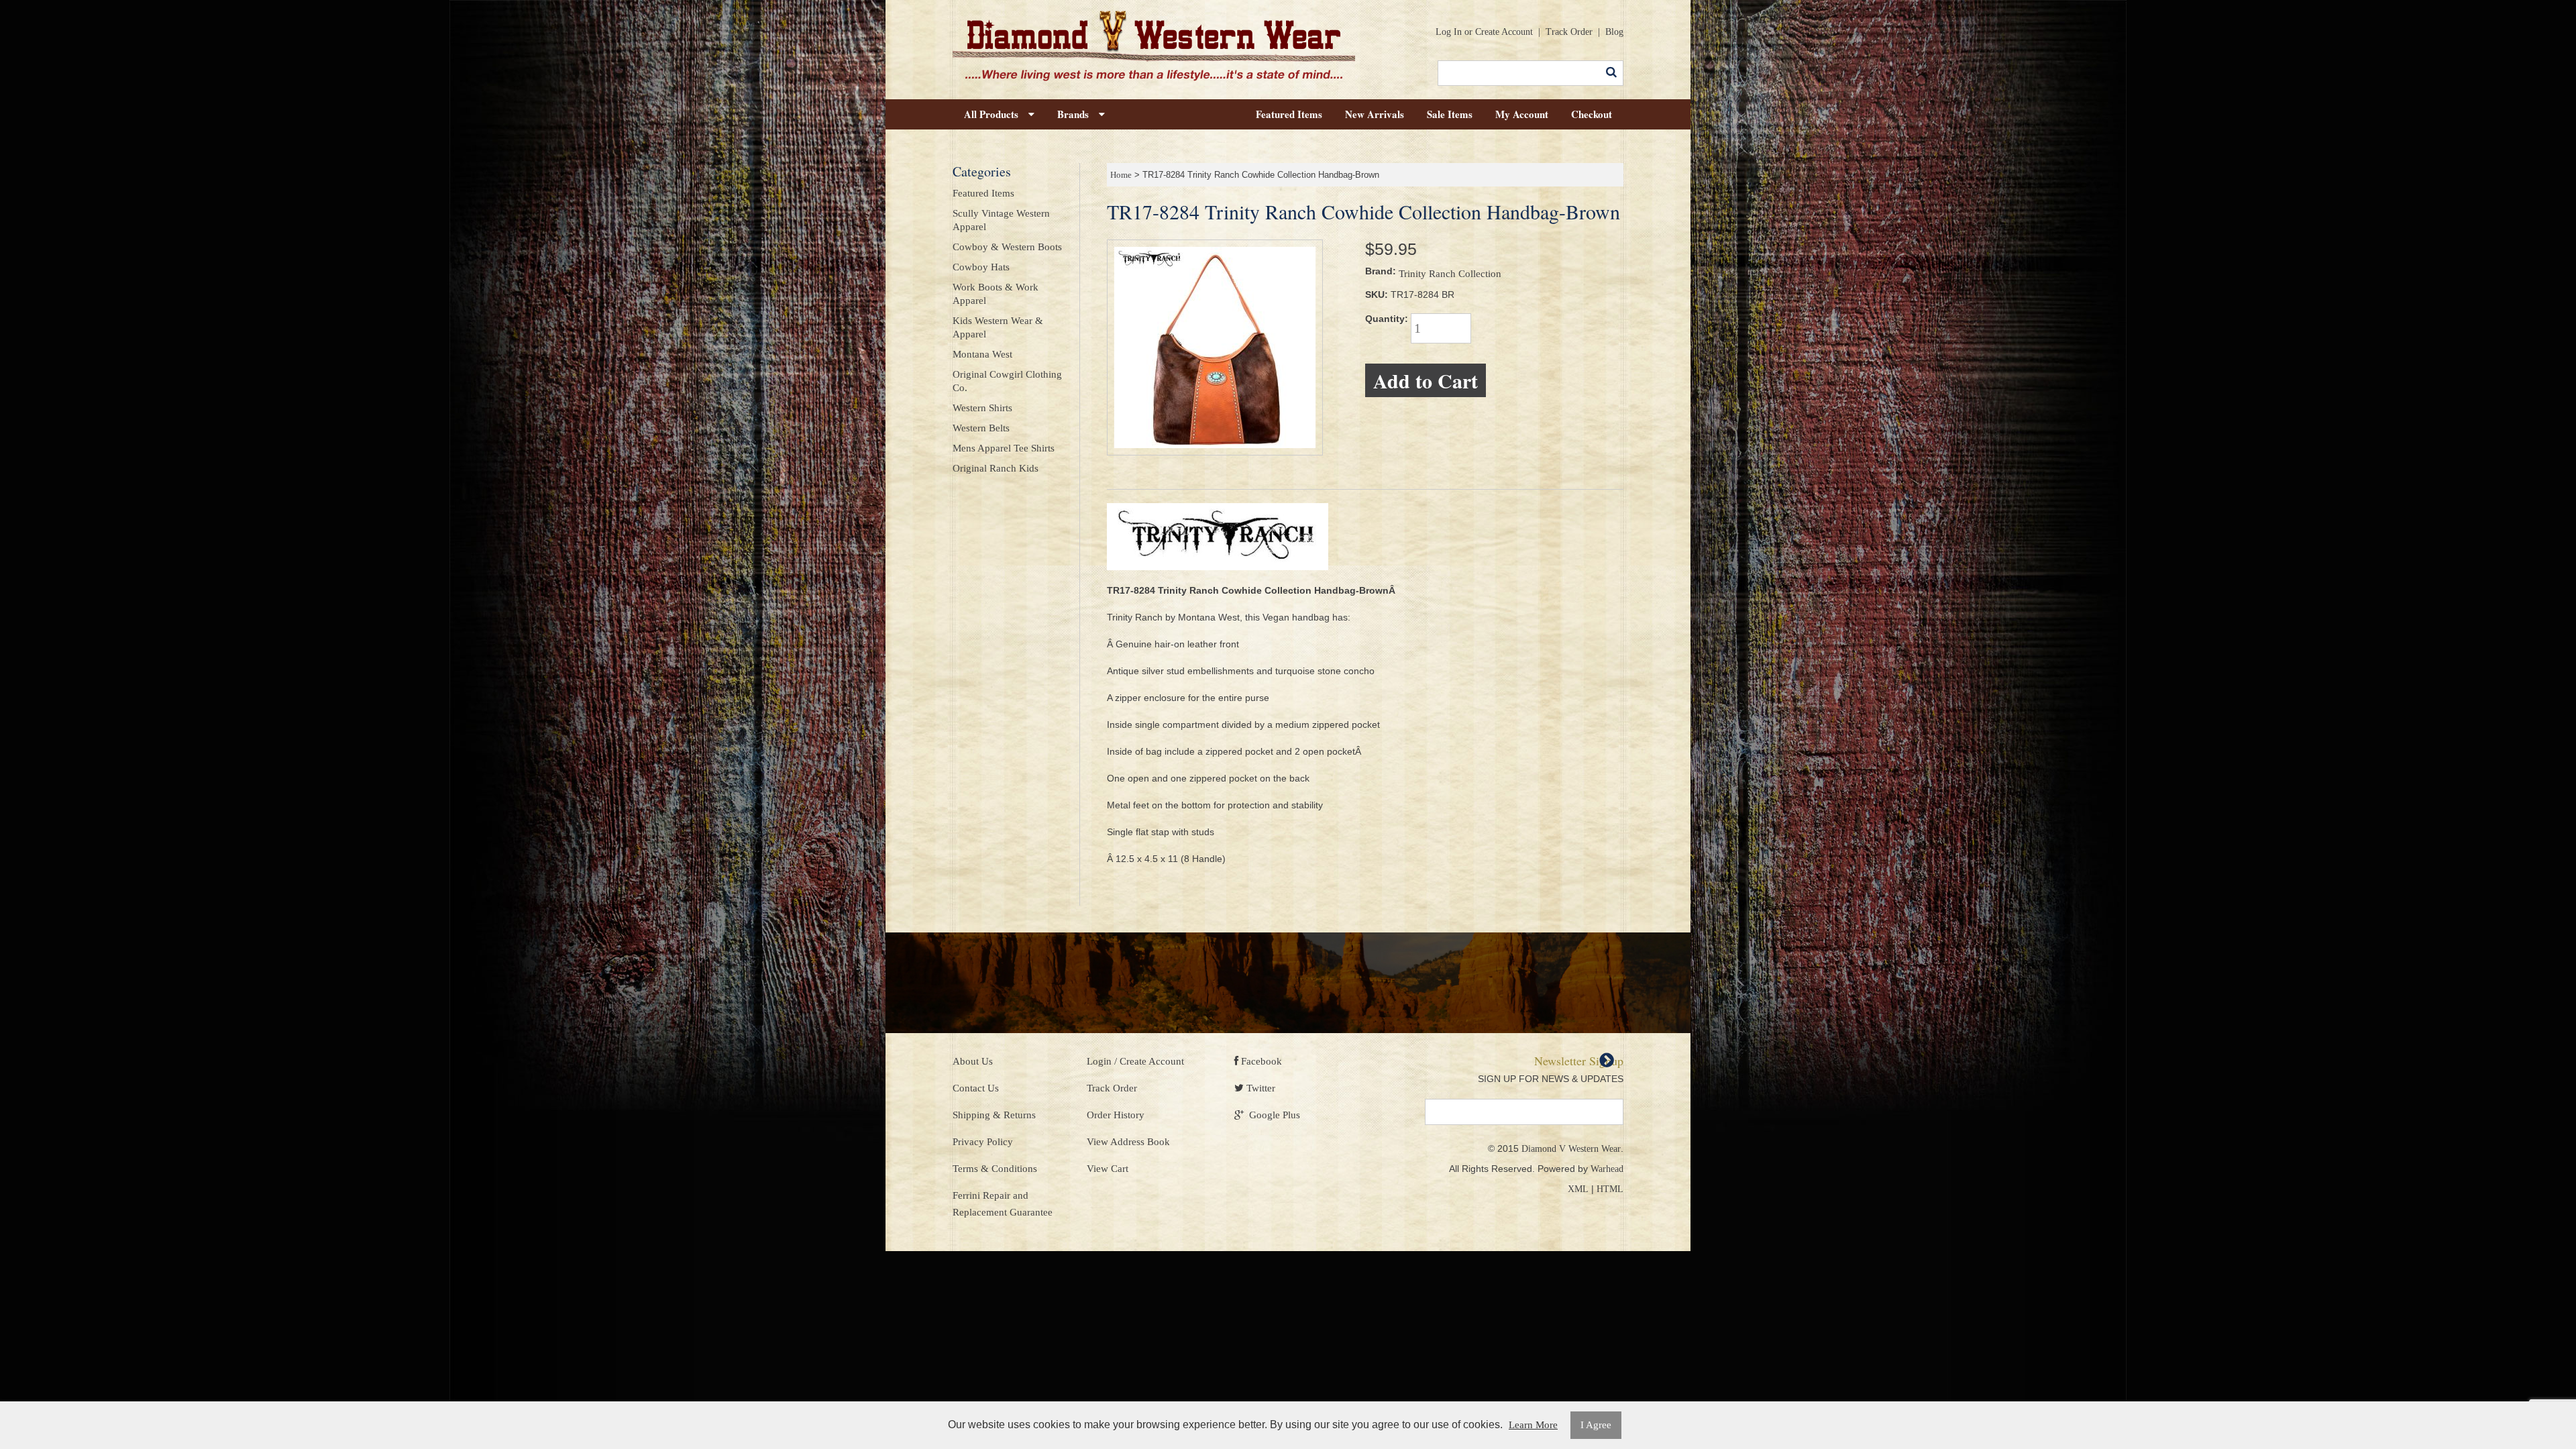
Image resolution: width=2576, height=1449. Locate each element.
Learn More (1533, 1425)
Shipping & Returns (994, 1115)
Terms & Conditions (995, 1169)
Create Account (1504, 32)
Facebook (1260, 1061)
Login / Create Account (1135, 1061)
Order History (1116, 1115)
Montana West (982, 354)
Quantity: (1387, 319)
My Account (1522, 114)
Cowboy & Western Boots (1007, 247)
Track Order (1569, 32)
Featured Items (1289, 114)
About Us (973, 1061)
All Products (996, 114)
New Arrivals (1375, 114)
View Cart (1108, 1169)
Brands (1078, 114)
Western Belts (981, 428)
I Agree (1596, 1425)
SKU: (1377, 294)
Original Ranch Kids (996, 468)
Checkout (1592, 114)
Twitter (1259, 1088)
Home (1121, 175)
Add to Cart (1426, 380)
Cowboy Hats (981, 267)
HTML (1610, 1189)
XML (1578, 1189)
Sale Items (1450, 114)
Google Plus (1272, 1115)
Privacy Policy (983, 1142)
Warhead (1607, 1169)
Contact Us (976, 1088)
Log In (1449, 32)
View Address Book (1128, 1142)
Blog (1614, 32)
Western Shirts (982, 408)
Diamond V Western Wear (1571, 1149)
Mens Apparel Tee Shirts (1004, 448)
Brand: (1381, 271)
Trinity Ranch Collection (1450, 274)
